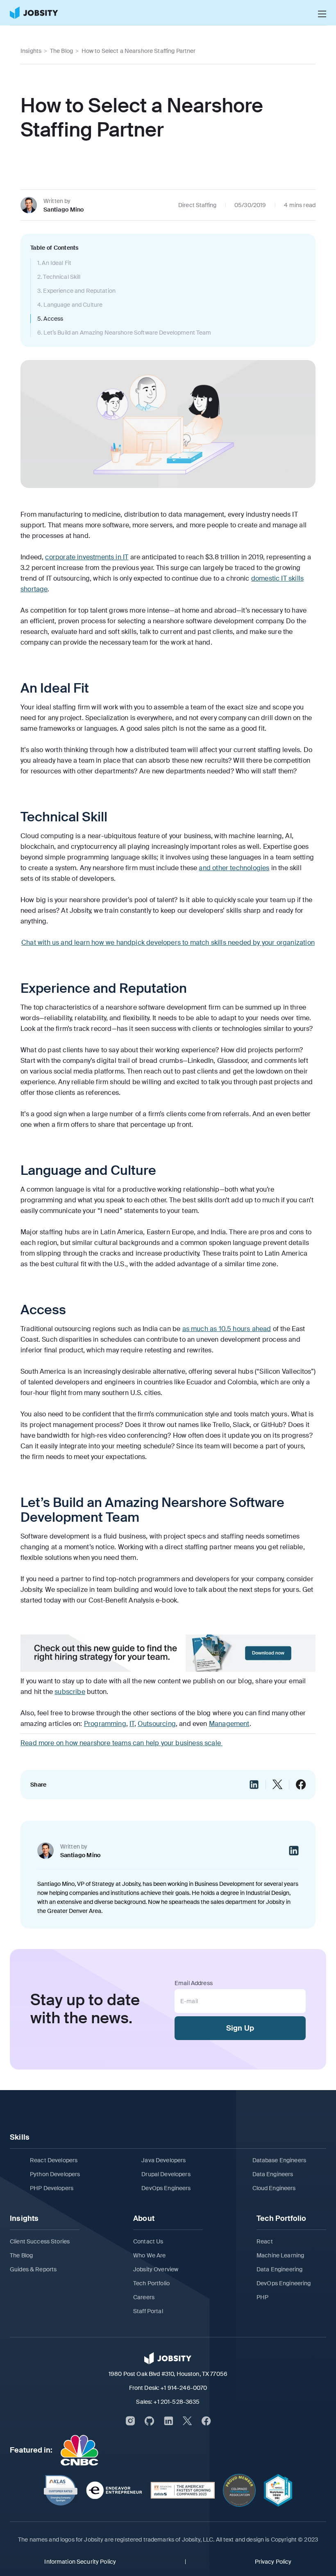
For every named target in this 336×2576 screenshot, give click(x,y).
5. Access (50, 319)
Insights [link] (31, 51)
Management (229, 1724)
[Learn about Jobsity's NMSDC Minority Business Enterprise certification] (278, 2490)
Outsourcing (157, 1724)
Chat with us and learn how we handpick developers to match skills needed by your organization (168, 943)
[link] (34, 13)
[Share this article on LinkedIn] (254, 1785)
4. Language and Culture (70, 305)
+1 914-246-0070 (184, 2388)
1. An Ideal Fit (54, 263)
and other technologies (234, 868)
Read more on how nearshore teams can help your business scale (121, 1743)
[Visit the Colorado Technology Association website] (239, 2490)
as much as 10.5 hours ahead (227, 1329)
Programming (105, 1724)
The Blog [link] (61, 51)
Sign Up (240, 2028)
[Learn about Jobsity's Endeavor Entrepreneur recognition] (114, 2490)
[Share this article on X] (277, 1785)
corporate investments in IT (87, 557)
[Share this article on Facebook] (301, 1785)
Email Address (194, 1983)
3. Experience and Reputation (76, 291)
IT (132, 1724)
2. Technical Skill (59, 277)
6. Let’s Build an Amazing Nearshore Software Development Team (124, 333)
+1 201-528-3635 (176, 2402)
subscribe (70, 1692)
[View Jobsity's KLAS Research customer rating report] (61, 2490)
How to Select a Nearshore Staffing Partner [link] (139, 51)
